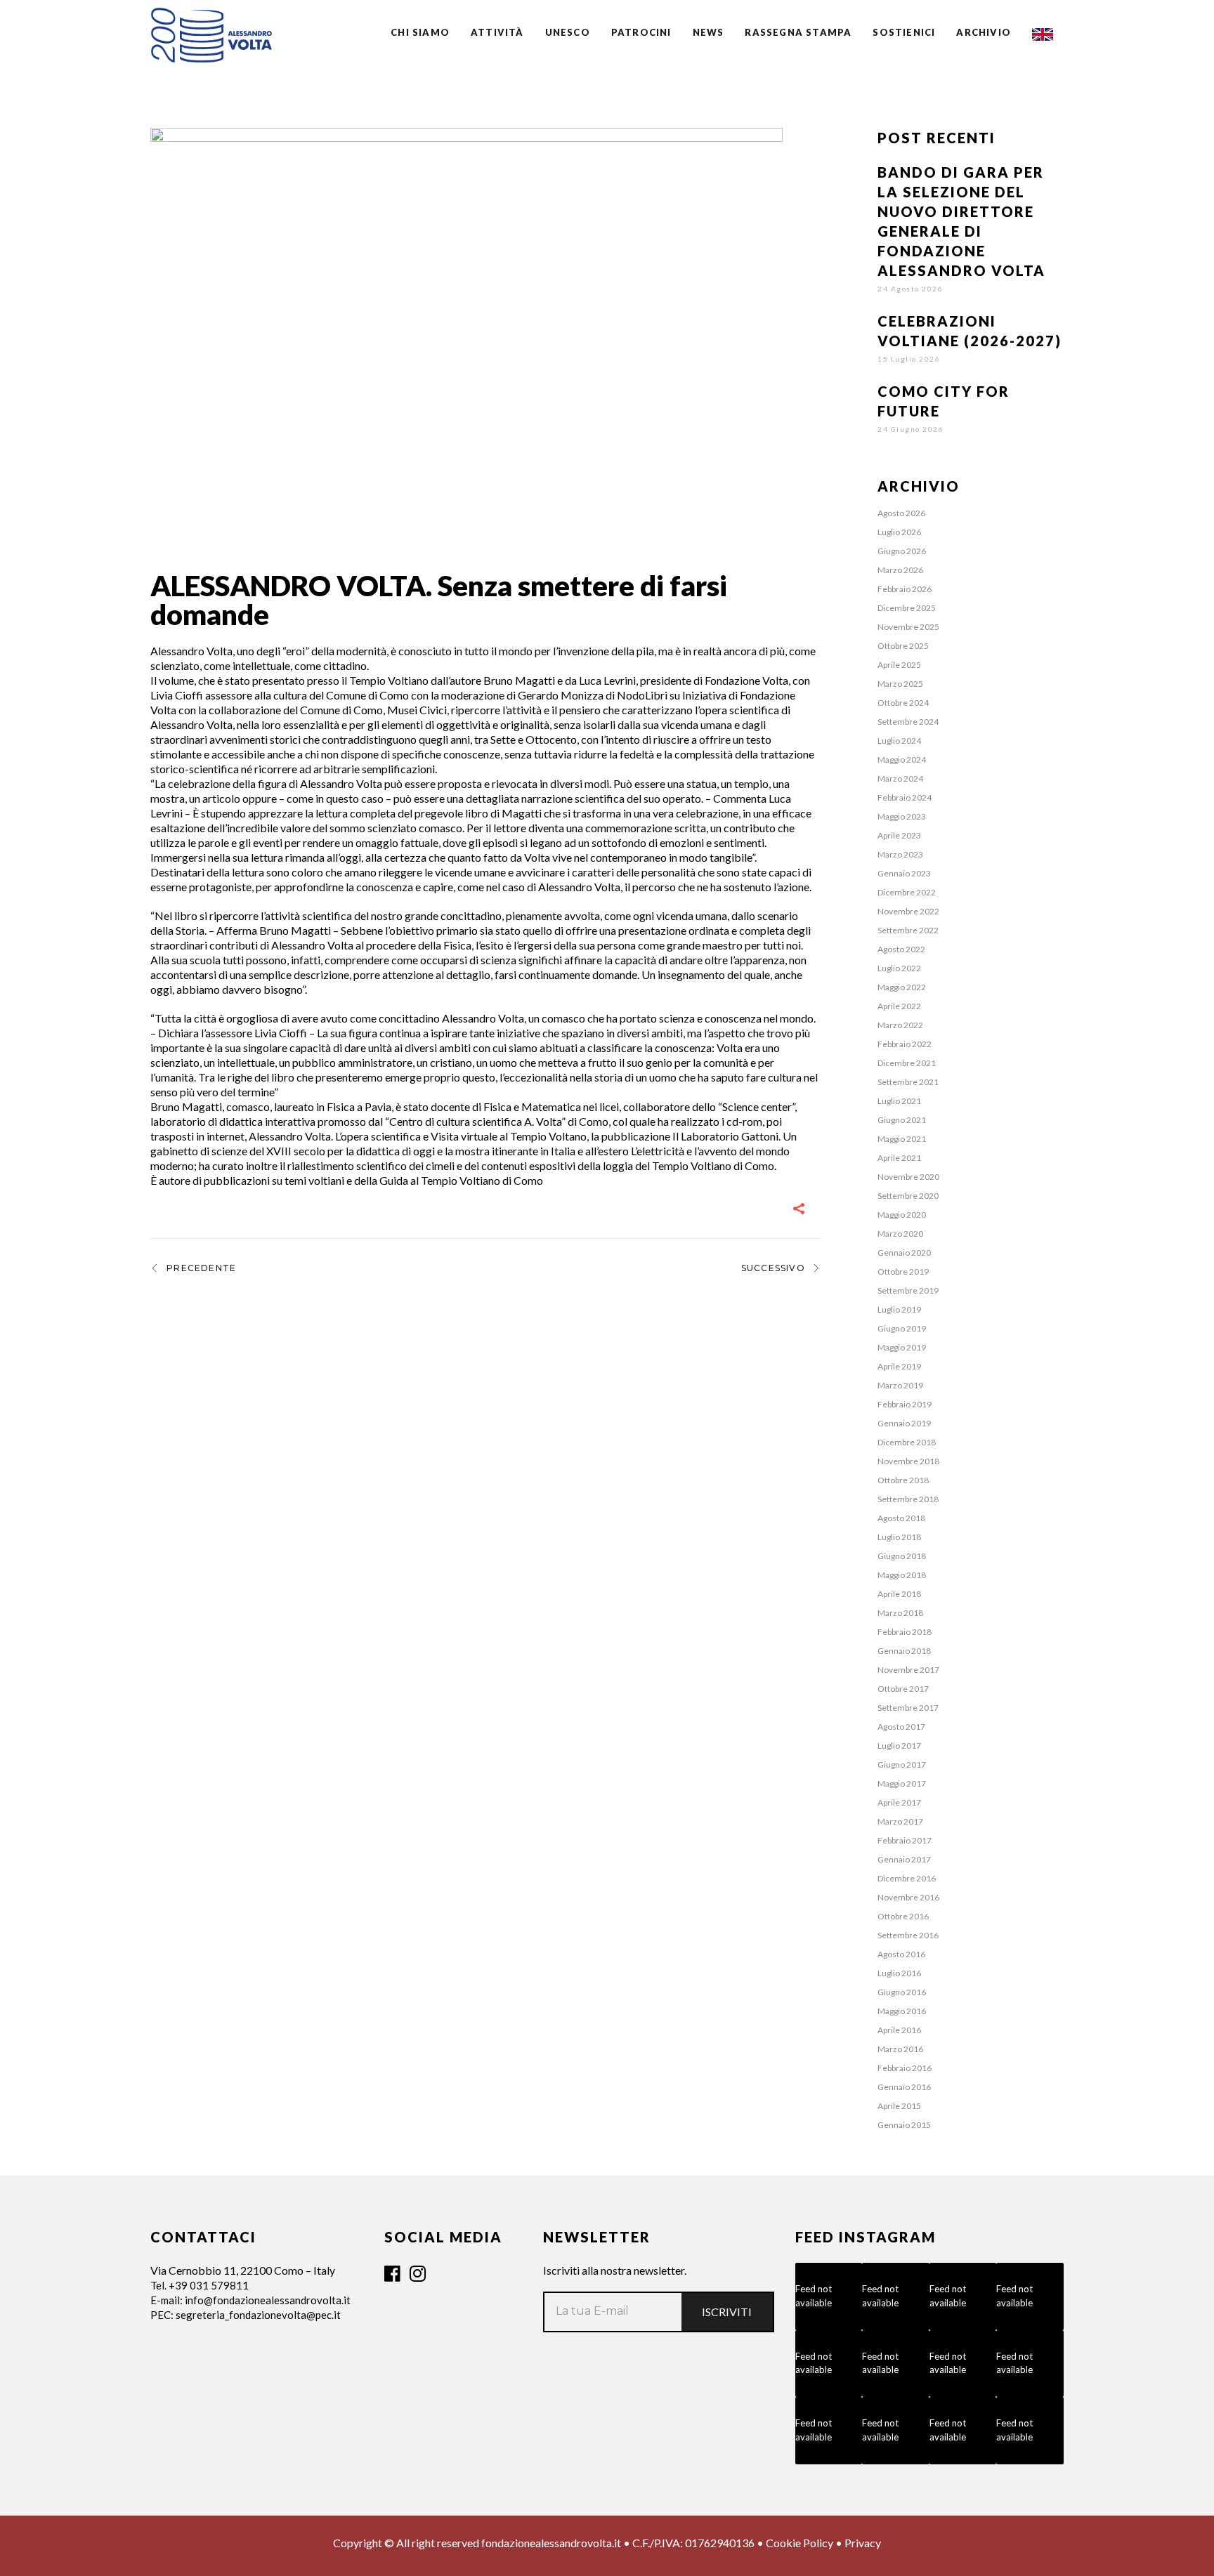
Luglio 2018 (899, 1537)
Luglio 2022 (899, 968)
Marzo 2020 (900, 1234)
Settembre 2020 (908, 1196)
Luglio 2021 (899, 1101)
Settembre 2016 (908, 1935)
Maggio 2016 (902, 2011)
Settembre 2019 (908, 1290)
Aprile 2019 (899, 1366)
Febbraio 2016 (905, 2068)
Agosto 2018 (901, 1518)
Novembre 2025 (908, 627)
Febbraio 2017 (905, 1840)
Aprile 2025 (899, 665)
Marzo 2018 (900, 1613)
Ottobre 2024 (903, 703)
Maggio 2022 (902, 987)
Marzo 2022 (900, 1025)
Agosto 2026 (901, 513)
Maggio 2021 (902, 1139)
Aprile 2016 (899, 2030)
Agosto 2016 (901, 1954)
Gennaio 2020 (904, 1253)
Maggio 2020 (902, 1215)
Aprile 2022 (899, 1006)
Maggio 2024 (902, 760)
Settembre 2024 (908, 722)
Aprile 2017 (899, 1802)
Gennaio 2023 (904, 873)
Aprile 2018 (899, 1594)
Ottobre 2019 (903, 1271)
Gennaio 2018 (904, 1651)
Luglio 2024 (899, 741)
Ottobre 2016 (903, 1916)
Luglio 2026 (899, 532)
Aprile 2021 (899, 1158)
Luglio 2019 (899, 1309)
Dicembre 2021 (907, 1063)
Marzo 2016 (900, 2049)
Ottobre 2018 (903, 1480)
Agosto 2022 (901, 949)
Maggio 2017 (902, 1783)
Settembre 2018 (908, 1499)
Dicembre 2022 (907, 892)
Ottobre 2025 (903, 646)
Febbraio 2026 (905, 589)
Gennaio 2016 (904, 2087)
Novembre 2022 (908, 911)
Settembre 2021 (908, 1082)
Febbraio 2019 (905, 1404)
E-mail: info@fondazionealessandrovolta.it (250, 2300)
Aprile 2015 (899, 2106)
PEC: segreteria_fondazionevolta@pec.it (246, 2315)
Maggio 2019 (902, 1347)
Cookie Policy (799, 2543)
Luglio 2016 (899, 1973)
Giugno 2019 (902, 1328)
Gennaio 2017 (904, 1859)
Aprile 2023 (899, 835)
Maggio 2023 (902, 816)
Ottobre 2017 (903, 1689)
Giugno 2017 (902, 1765)
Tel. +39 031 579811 (200, 2285)
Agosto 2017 (901, 1727)
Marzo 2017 (900, 1821)
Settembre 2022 (908, 930)
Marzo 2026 (900, 570)
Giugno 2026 (902, 551)
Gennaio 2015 (904, 2125)
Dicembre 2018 (907, 1442)
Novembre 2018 (908, 1461)
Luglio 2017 (899, 1746)
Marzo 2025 (900, 684)
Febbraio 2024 (905, 797)
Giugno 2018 (902, 1556)
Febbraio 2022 (905, 1044)
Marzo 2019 (900, 1385)
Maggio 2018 (902, 1575)
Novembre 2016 (908, 1897)
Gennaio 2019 (904, 1423)
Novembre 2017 (908, 1670)
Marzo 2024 (900, 778)
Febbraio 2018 (905, 1632)
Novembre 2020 (908, 1177)
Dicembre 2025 (907, 608)
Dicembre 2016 (907, 1878)
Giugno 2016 (902, 1992)
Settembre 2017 (908, 1708)
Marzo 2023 (900, 854)
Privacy (863, 2543)
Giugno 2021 (902, 1120)
